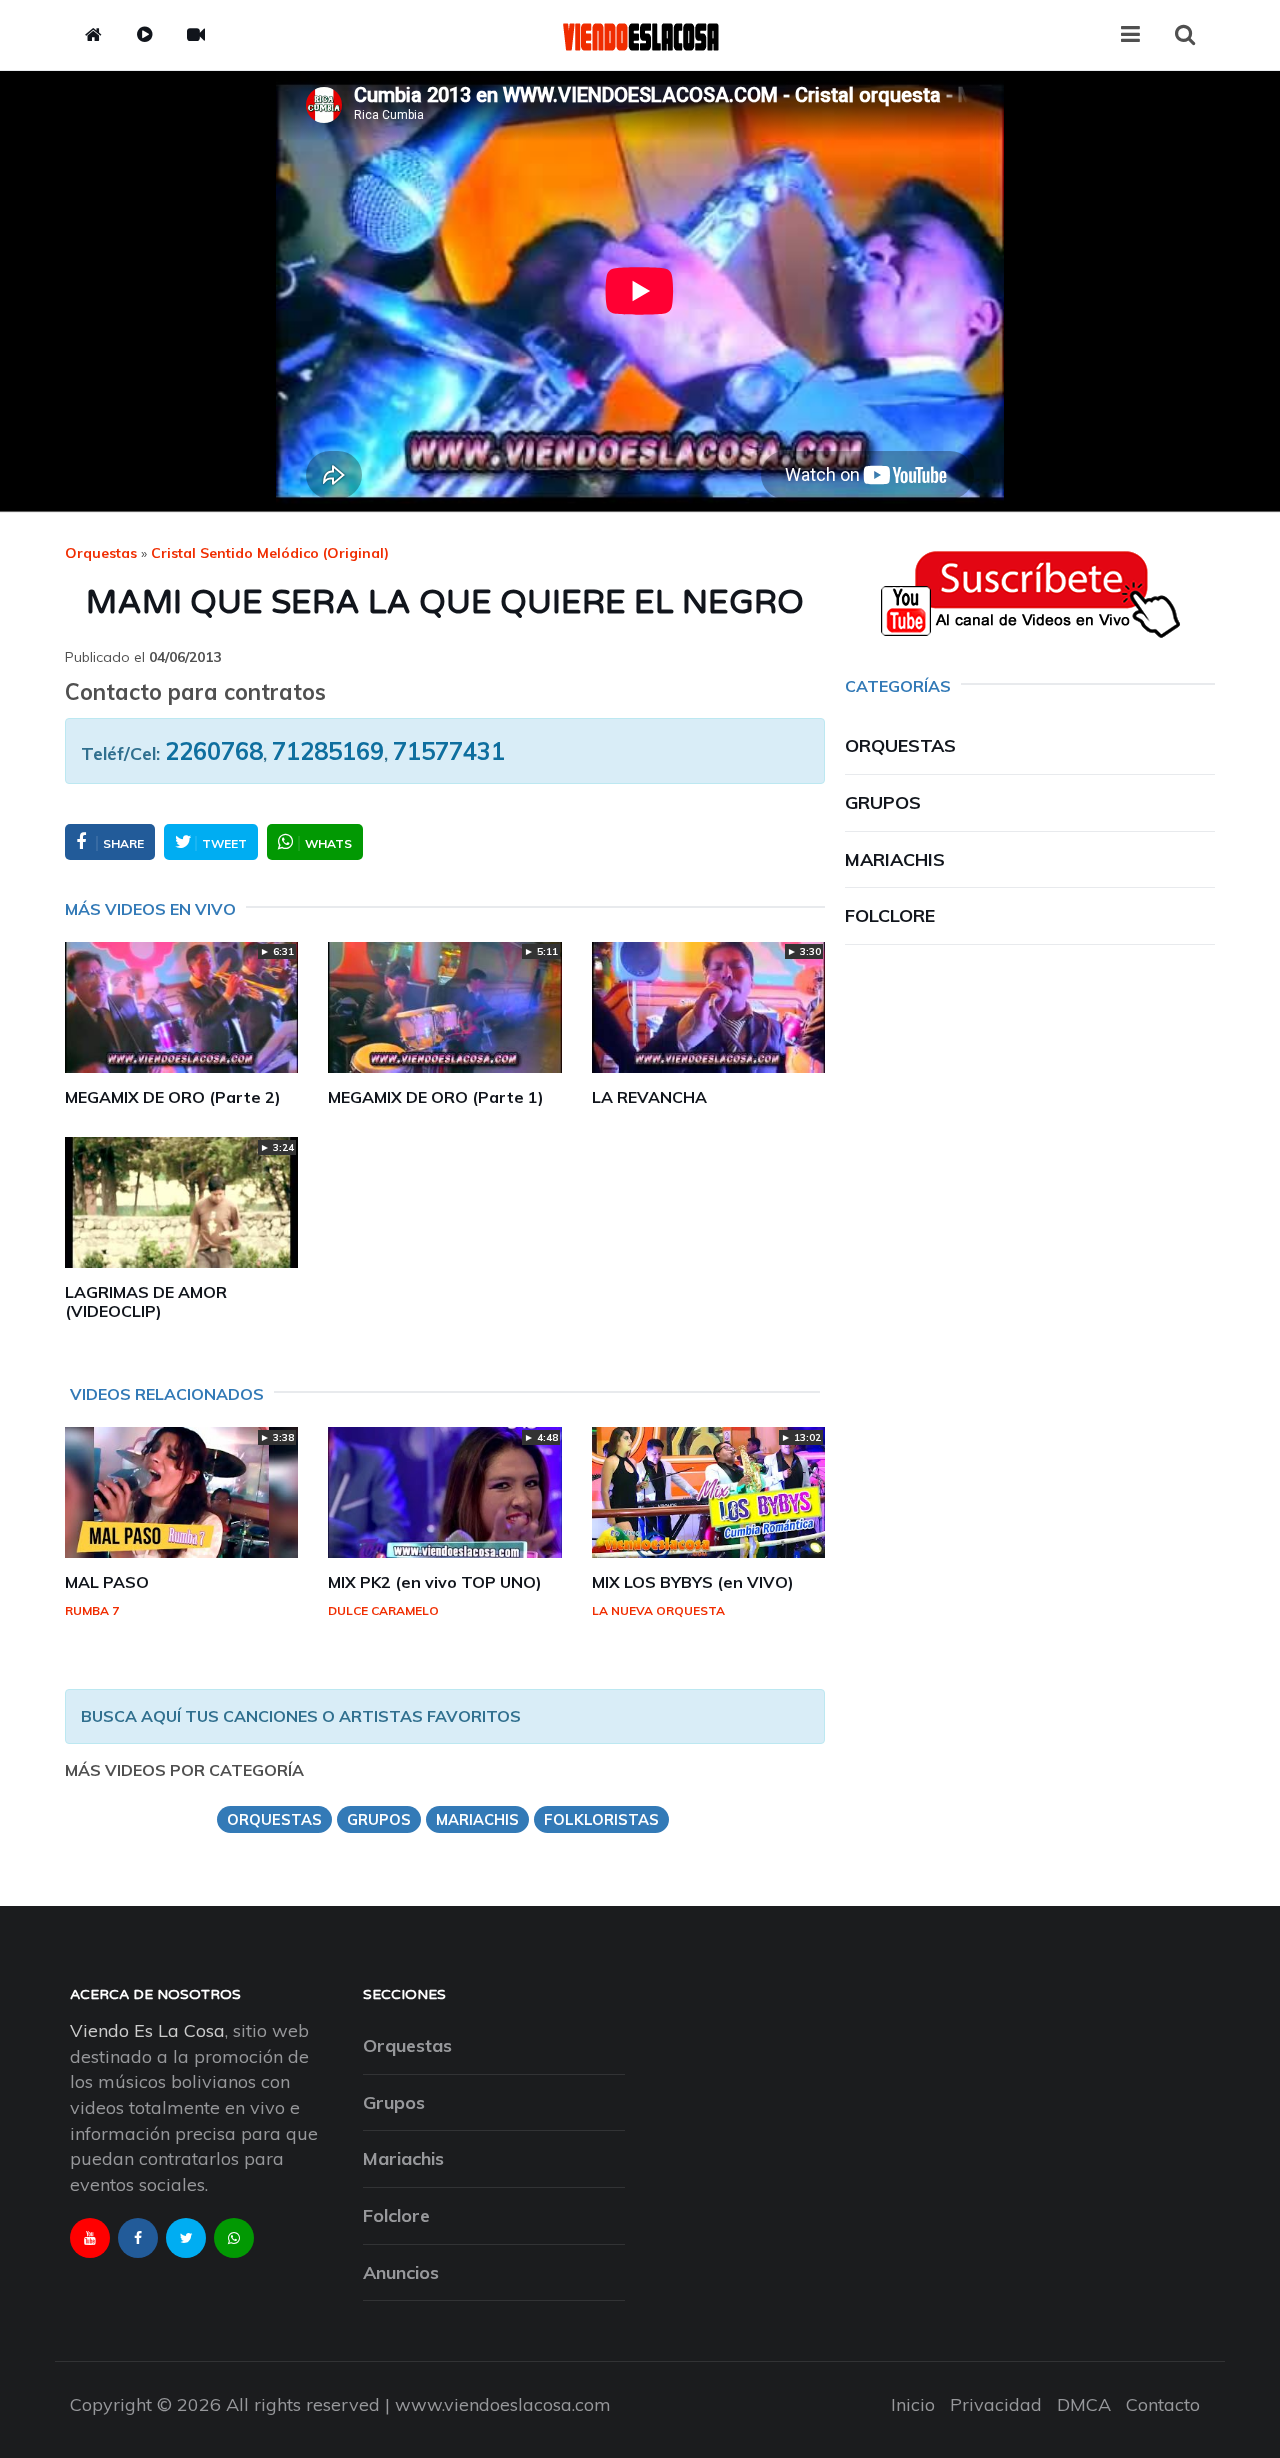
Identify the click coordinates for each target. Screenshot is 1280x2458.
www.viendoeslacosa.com (503, 2404)
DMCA (1084, 2404)
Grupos (883, 802)
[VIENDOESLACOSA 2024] (640, 35)
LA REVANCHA (649, 1097)
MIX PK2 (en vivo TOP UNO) (435, 1582)
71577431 (449, 751)
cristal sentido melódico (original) (270, 553)
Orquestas (101, 553)
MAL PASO (107, 1582)
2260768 (214, 751)
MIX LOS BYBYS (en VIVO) (693, 1582)
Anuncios (401, 2272)
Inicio (913, 2404)
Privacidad (996, 2404)
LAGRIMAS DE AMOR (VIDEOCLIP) (146, 1301)
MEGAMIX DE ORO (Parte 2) (173, 1097)
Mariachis (895, 859)
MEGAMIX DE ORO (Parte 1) (436, 1097)
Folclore (890, 915)
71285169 (328, 751)
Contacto (1163, 2404)
